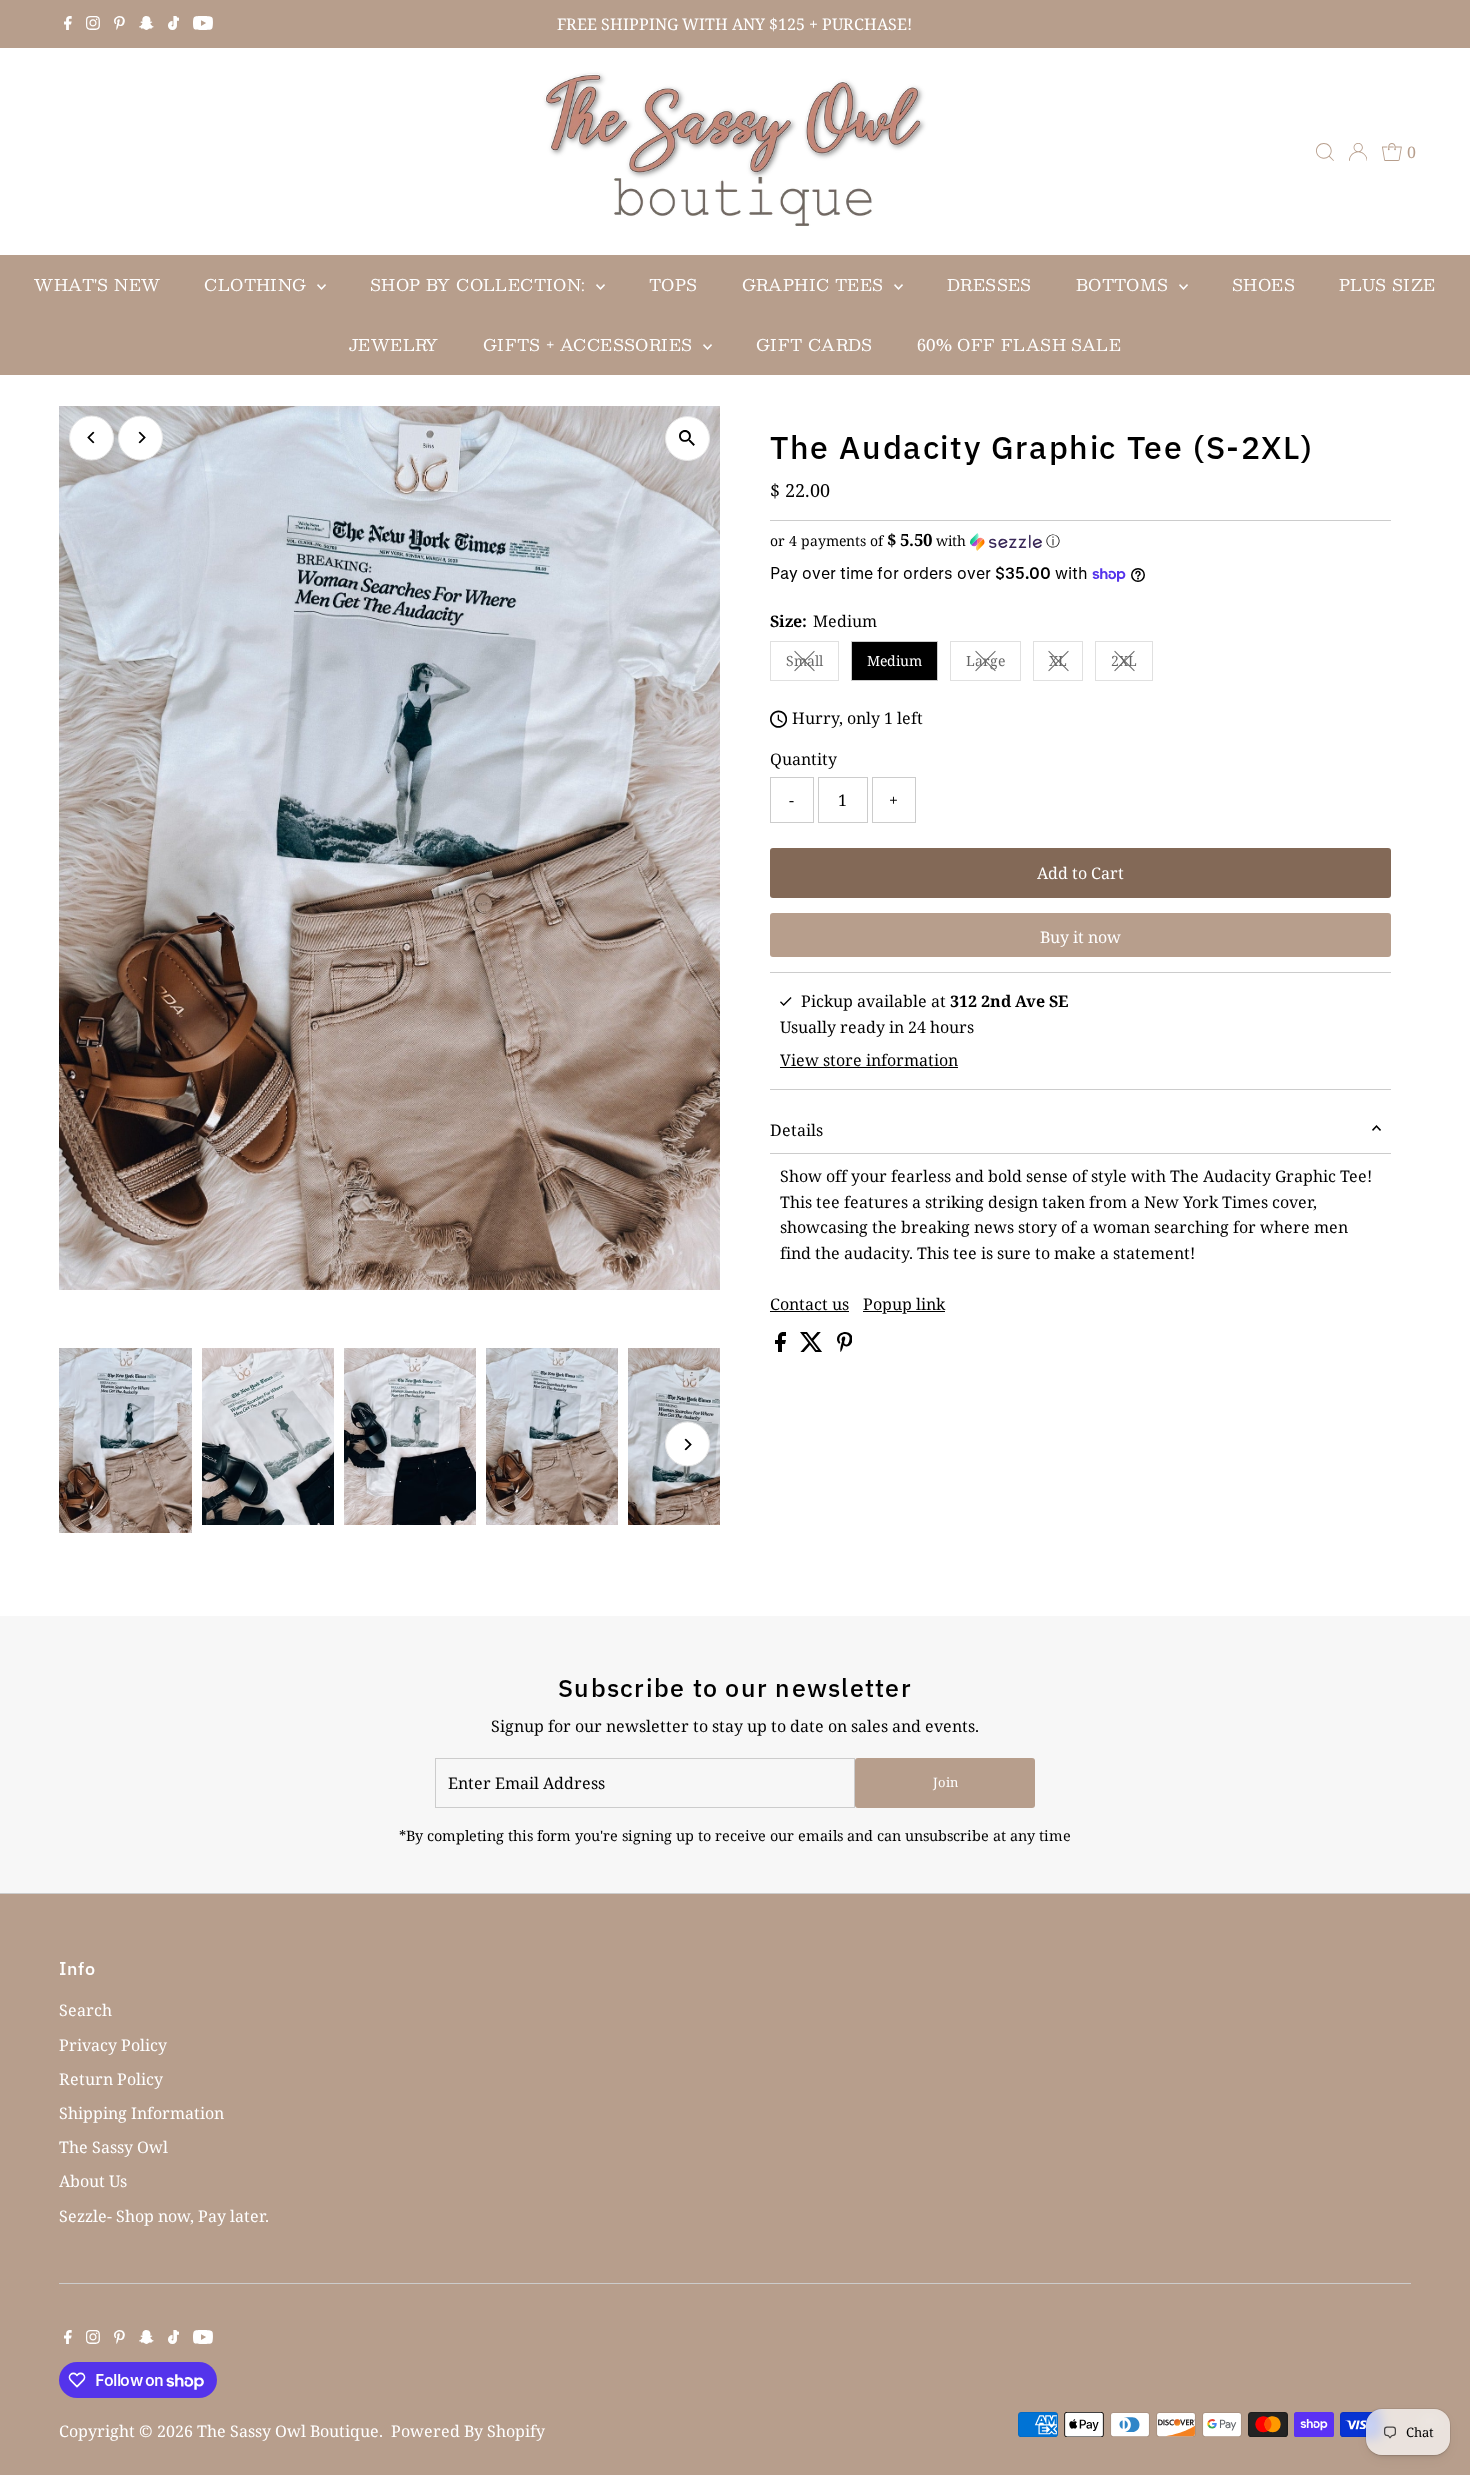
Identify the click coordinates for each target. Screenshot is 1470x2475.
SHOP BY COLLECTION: (480, 284)
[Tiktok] (173, 24)
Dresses (989, 284)
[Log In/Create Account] (1358, 152)
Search (85, 2010)
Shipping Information (141, 2113)
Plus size (1387, 284)
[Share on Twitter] (813, 1346)
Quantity (803, 759)
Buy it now (1080, 937)
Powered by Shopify (468, 2431)
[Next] (140, 437)
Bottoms (1125, 284)
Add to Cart (1080, 873)
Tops (673, 284)
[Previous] (91, 437)
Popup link (904, 1304)
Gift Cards (814, 344)
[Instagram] (93, 24)
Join (945, 1782)
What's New (97, 284)
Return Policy (111, 2079)
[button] (1080, 541)
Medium (894, 660)
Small (812, 664)
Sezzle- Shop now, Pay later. (164, 2216)
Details (796, 1130)
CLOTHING (258, 284)
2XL (1132, 664)
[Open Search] (1325, 152)
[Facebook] (68, 24)
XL (1066, 664)
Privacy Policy (113, 2045)
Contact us (809, 1304)
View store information (869, 1060)
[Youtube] (203, 24)
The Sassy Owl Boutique (288, 2431)
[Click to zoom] (687, 438)
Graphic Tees (815, 284)
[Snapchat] (146, 24)
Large (993, 664)
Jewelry (394, 344)
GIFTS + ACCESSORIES (590, 344)
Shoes (1263, 284)
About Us (93, 2181)
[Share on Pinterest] (845, 1346)
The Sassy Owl (113, 2147)
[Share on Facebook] (782, 1346)
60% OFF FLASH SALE (1019, 344)
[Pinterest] (119, 24)
